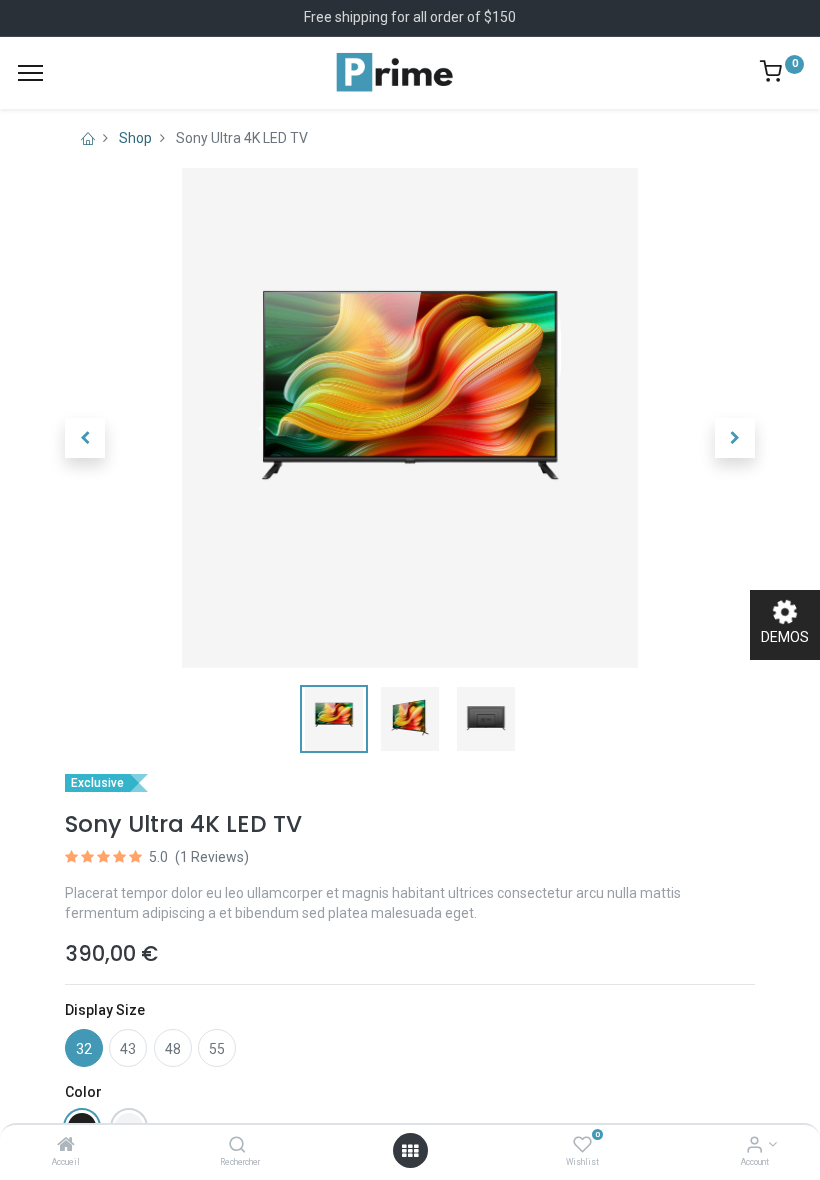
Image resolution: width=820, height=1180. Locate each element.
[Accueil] (66, 1146)
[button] (85, 438)
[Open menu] (410, 1151)
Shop (135, 138)
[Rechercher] (237, 1146)
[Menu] (30, 73)
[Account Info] (754, 1146)
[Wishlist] (582, 1146)
